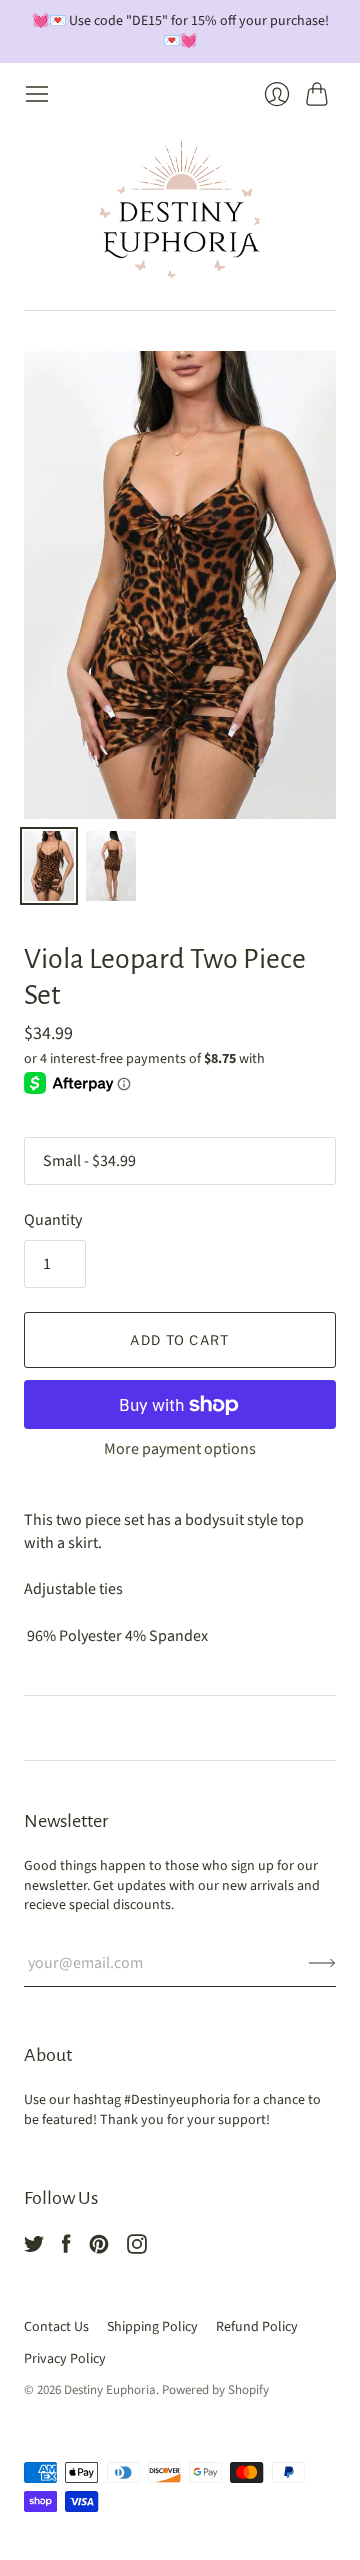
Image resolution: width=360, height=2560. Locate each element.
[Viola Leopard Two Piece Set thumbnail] (49, 866)
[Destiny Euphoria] (180, 208)
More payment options (180, 1449)
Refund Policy (257, 2327)
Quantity (53, 1220)
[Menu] (37, 94)
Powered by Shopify (215, 2390)
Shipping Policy (152, 2327)
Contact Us (56, 2327)
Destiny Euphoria (110, 2390)
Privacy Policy (65, 2359)
